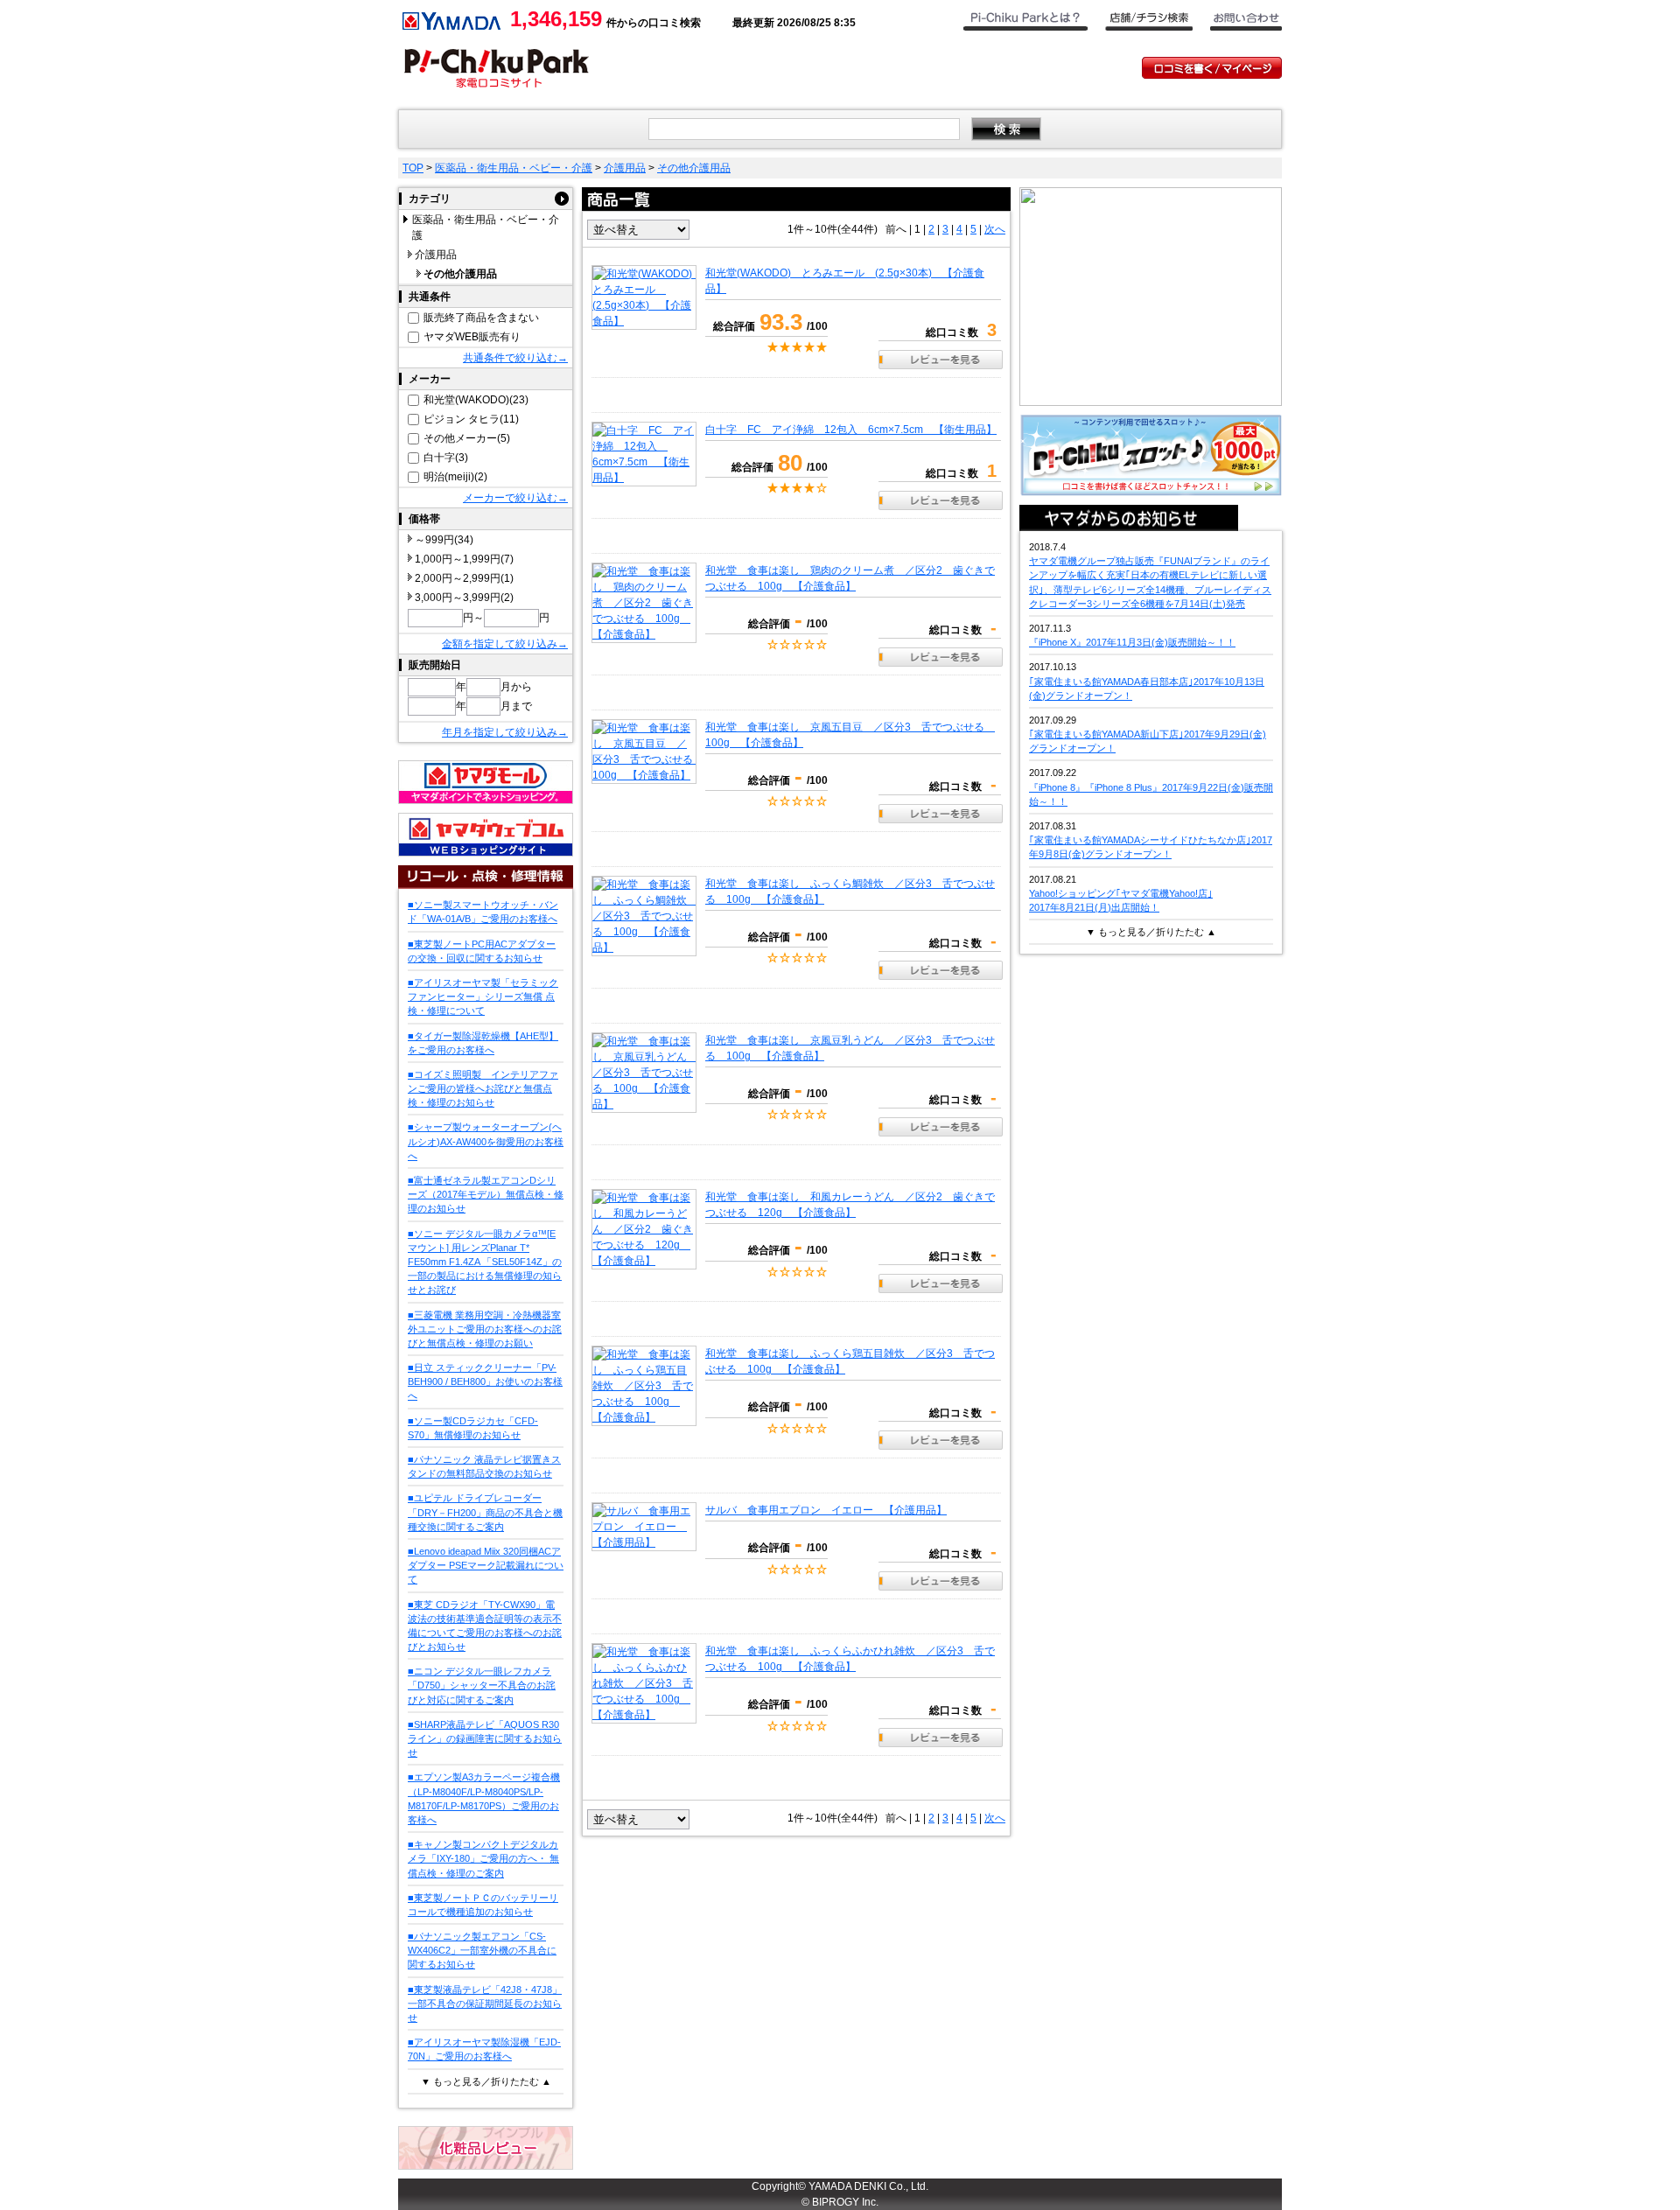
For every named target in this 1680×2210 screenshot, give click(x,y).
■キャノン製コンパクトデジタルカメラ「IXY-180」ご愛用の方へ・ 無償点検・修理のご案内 (483, 1858)
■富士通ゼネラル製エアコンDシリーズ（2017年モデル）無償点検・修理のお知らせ (486, 1194)
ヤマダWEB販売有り (472, 337)
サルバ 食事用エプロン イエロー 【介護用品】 (826, 1510)
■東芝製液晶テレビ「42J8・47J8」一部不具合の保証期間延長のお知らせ (485, 2004)
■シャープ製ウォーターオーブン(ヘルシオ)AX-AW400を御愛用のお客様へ (486, 1141)
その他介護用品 (694, 168)
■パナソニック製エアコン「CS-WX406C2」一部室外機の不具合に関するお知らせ (482, 1950)
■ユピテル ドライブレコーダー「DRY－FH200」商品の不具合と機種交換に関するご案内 (485, 1512)
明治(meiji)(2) (455, 477)
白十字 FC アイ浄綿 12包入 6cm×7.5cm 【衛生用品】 (851, 430)
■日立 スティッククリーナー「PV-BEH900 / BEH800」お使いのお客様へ (485, 1381)
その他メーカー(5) (467, 438)
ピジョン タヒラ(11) (471, 419)
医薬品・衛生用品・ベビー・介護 (514, 168)
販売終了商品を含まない (481, 318)
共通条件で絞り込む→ (515, 358)
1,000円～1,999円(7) (464, 559)
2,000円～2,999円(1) (464, 578)
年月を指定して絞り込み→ (505, 732)
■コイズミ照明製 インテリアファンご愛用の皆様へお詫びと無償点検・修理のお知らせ (483, 1088)
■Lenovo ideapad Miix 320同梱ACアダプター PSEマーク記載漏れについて (486, 1565)
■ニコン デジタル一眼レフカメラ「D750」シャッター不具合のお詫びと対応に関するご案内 (482, 1685)
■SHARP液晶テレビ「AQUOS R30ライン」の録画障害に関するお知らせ (485, 1738)
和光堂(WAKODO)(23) (476, 400)
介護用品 (625, 168)
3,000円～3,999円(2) (464, 598)
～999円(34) (444, 540)
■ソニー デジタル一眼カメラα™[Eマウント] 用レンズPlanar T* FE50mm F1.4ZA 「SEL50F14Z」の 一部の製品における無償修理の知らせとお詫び (485, 1262)
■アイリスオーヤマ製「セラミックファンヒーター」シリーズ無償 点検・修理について (483, 997)
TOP (413, 168)
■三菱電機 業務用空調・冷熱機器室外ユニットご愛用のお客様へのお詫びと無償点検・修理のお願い (485, 1329)
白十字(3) (446, 458)
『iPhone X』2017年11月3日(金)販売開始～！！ (1132, 642)
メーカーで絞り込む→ (515, 498)
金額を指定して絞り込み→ (505, 644)
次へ (995, 229)
